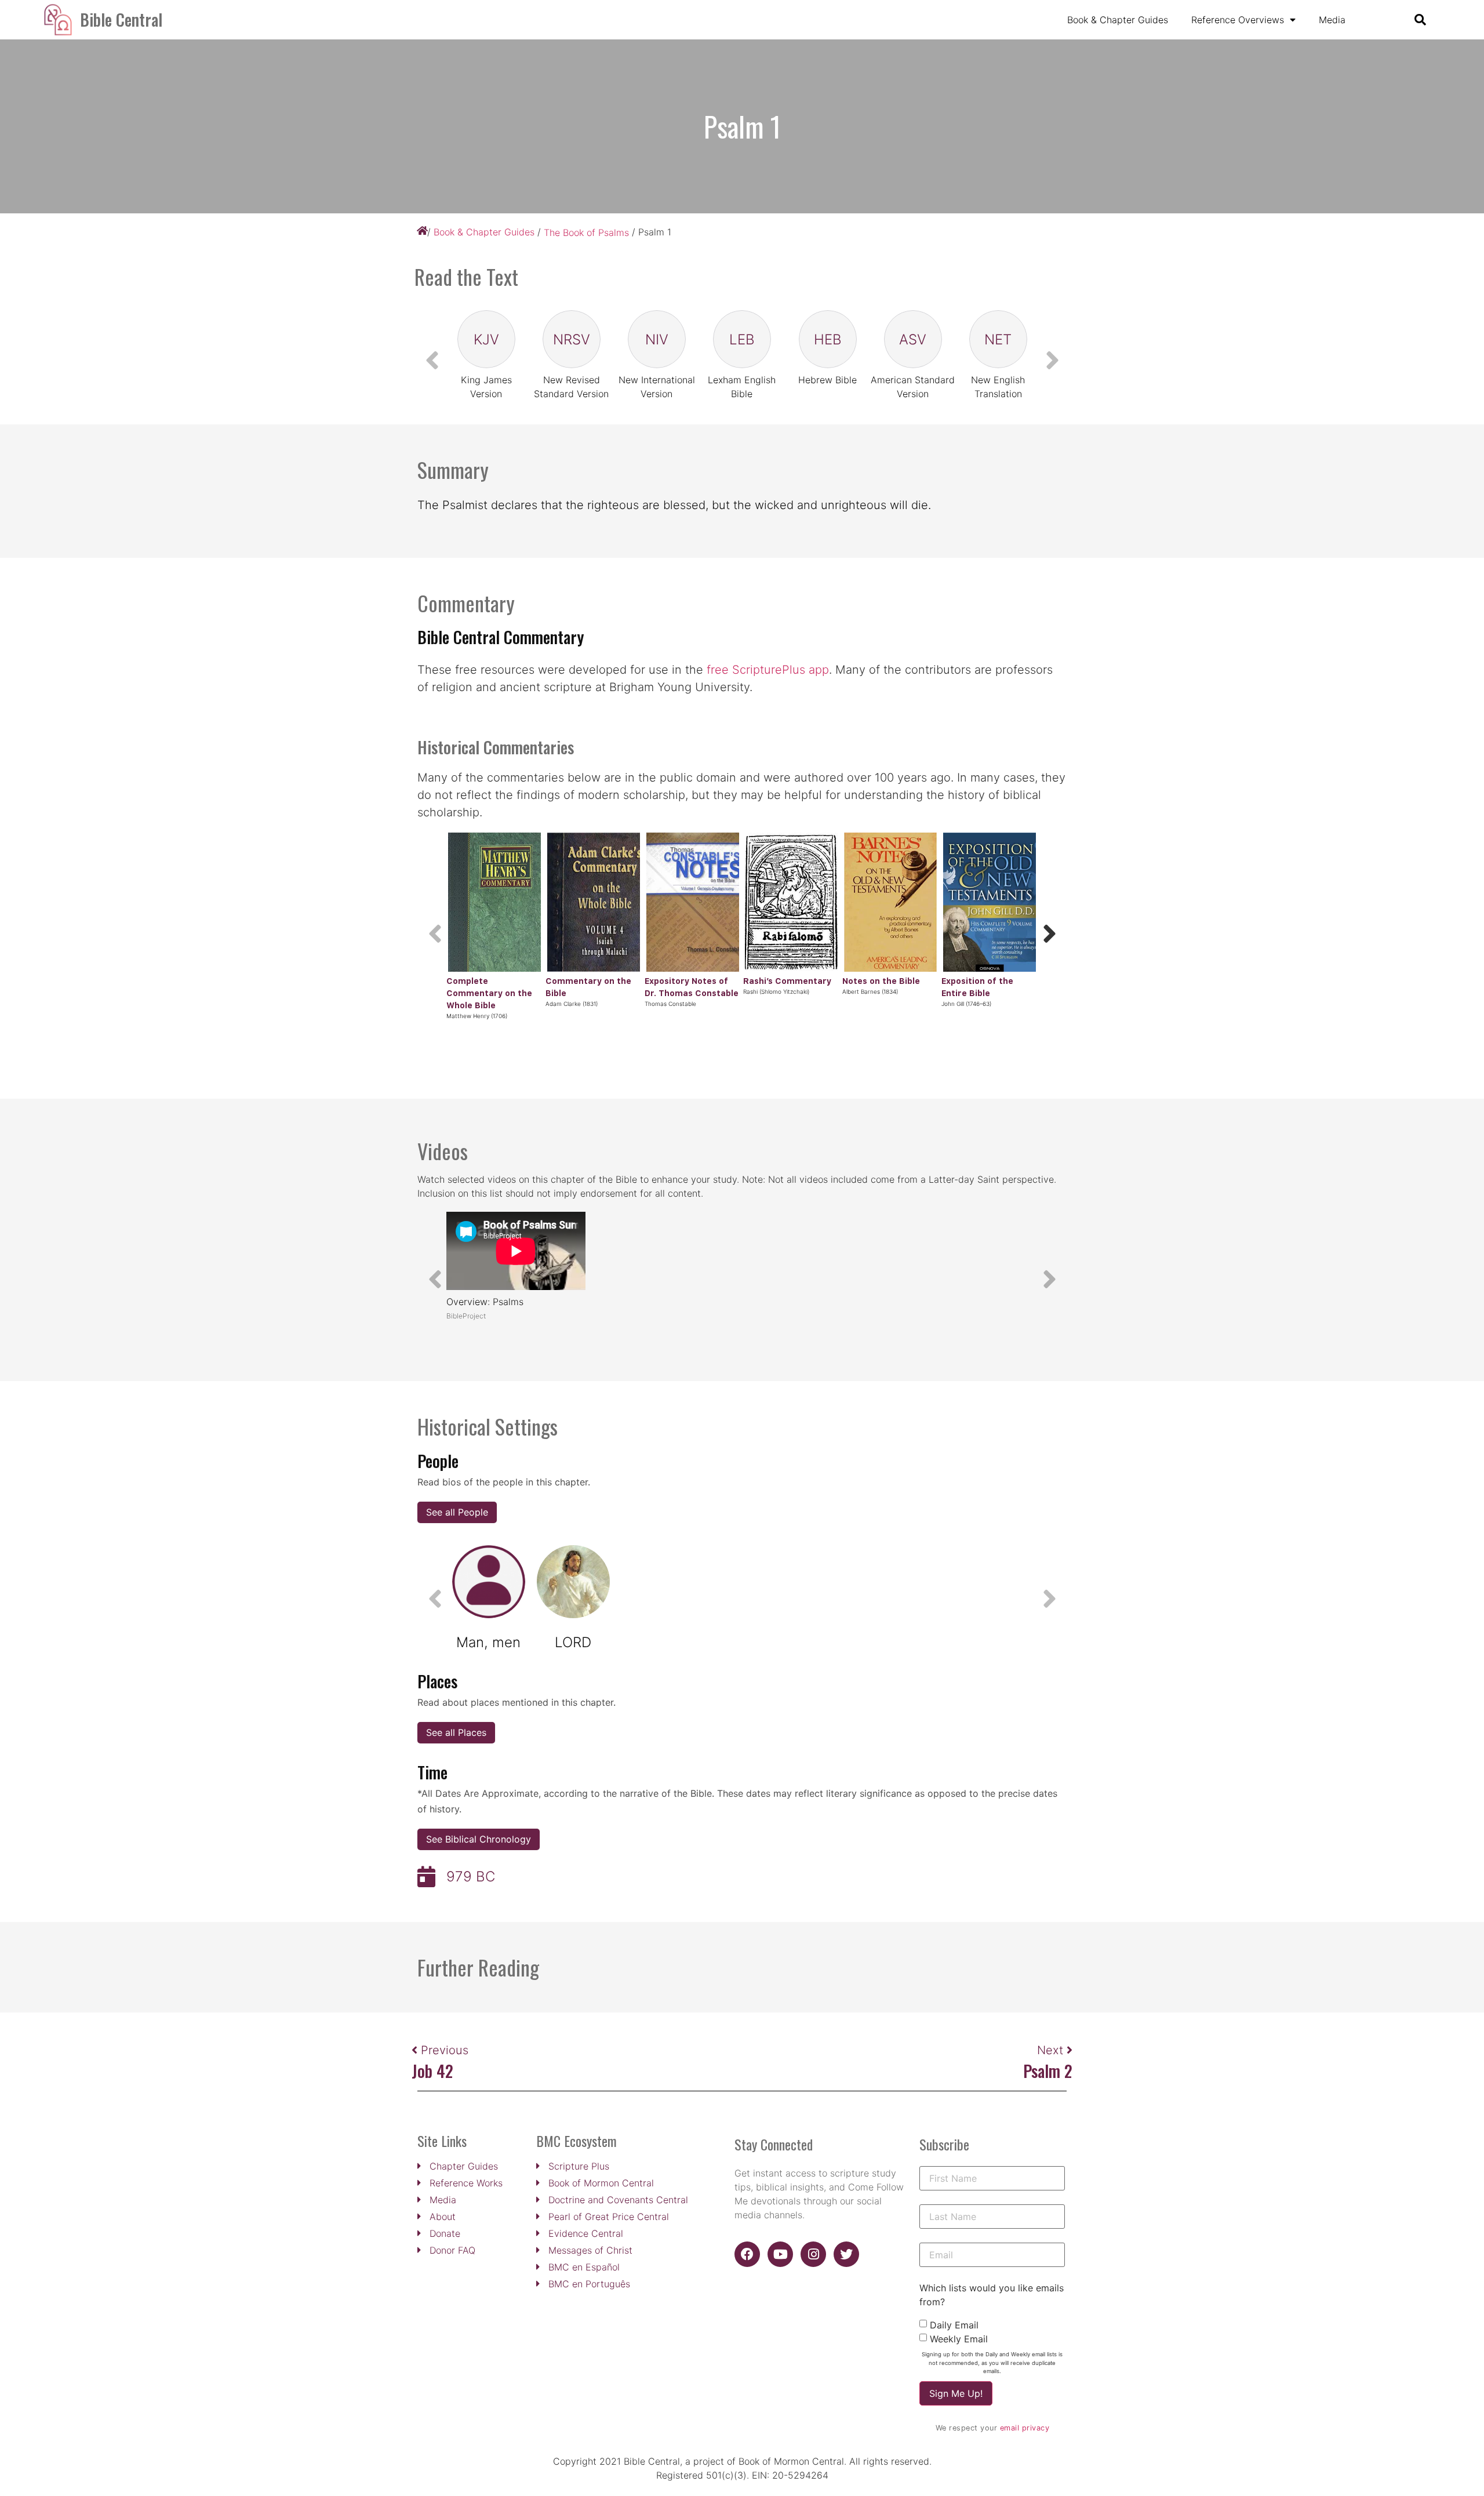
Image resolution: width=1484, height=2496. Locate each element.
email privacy (1025, 2428)
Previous (445, 2050)
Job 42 (432, 2071)
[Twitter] (846, 2254)
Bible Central (121, 19)
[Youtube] (780, 2254)
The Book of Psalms (586, 232)
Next (1052, 2050)
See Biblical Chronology (479, 1839)
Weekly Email (959, 2339)
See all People (457, 1512)
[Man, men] (489, 1582)
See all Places (456, 1732)
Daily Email (954, 2325)
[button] (1049, 933)
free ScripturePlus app (768, 670)
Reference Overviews (1238, 20)
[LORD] (573, 1582)
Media (1332, 20)
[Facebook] (747, 2254)
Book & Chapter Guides (1118, 20)
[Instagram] (813, 2254)
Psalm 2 (1048, 2071)
